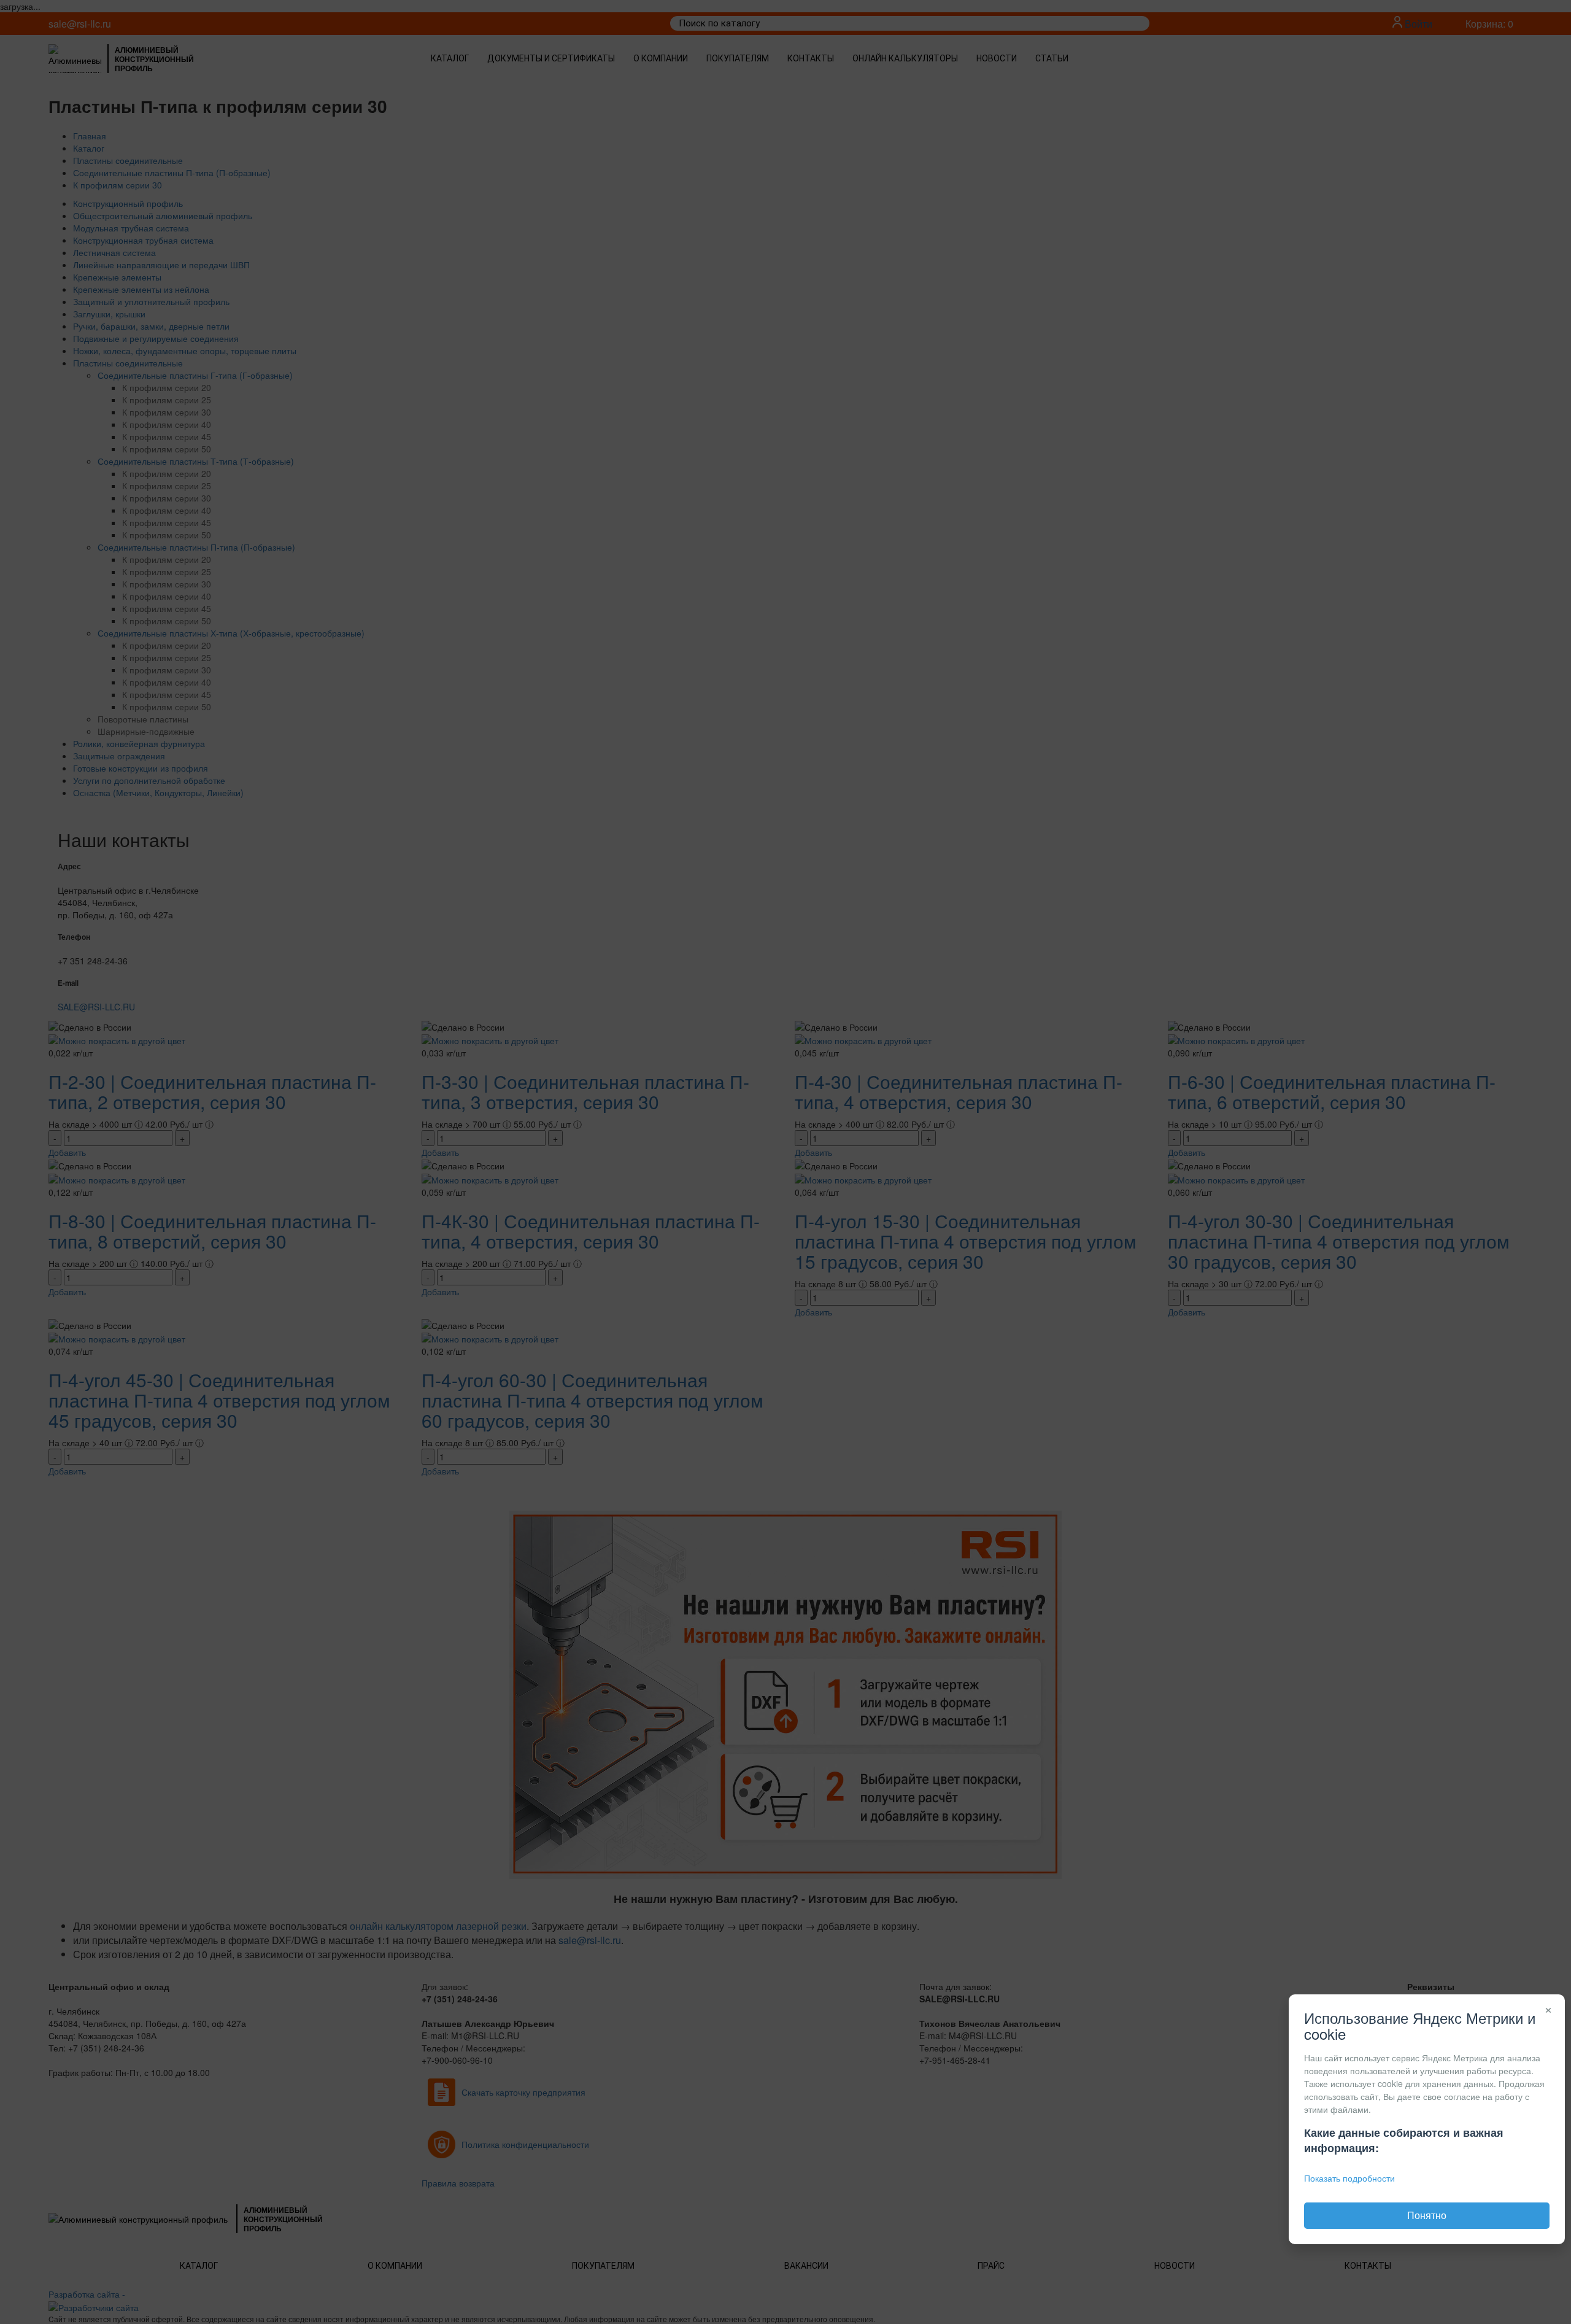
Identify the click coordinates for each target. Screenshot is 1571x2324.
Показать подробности (1349, 2178)
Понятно (1427, 2215)
